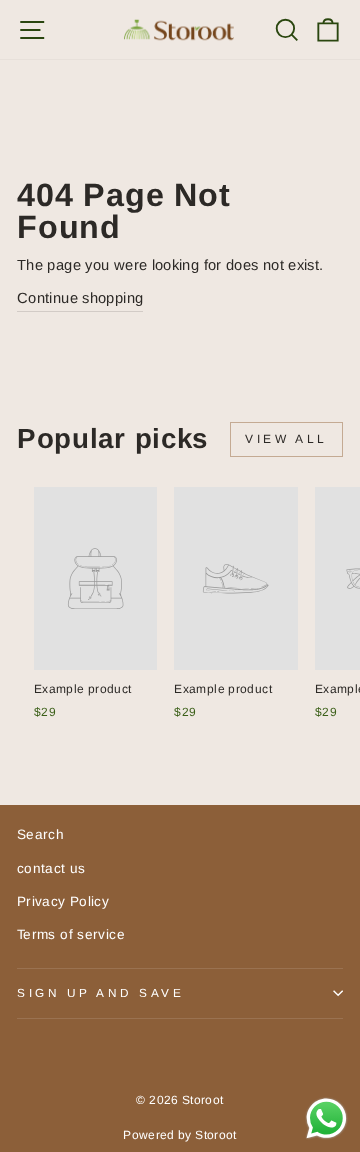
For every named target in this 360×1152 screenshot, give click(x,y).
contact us (51, 868)
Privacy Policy (63, 901)
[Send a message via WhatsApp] (326, 1118)
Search (40, 834)
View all (286, 439)
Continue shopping (80, 298)
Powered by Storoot (180, 1135)
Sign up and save (101, 992)
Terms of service (71, 934)
